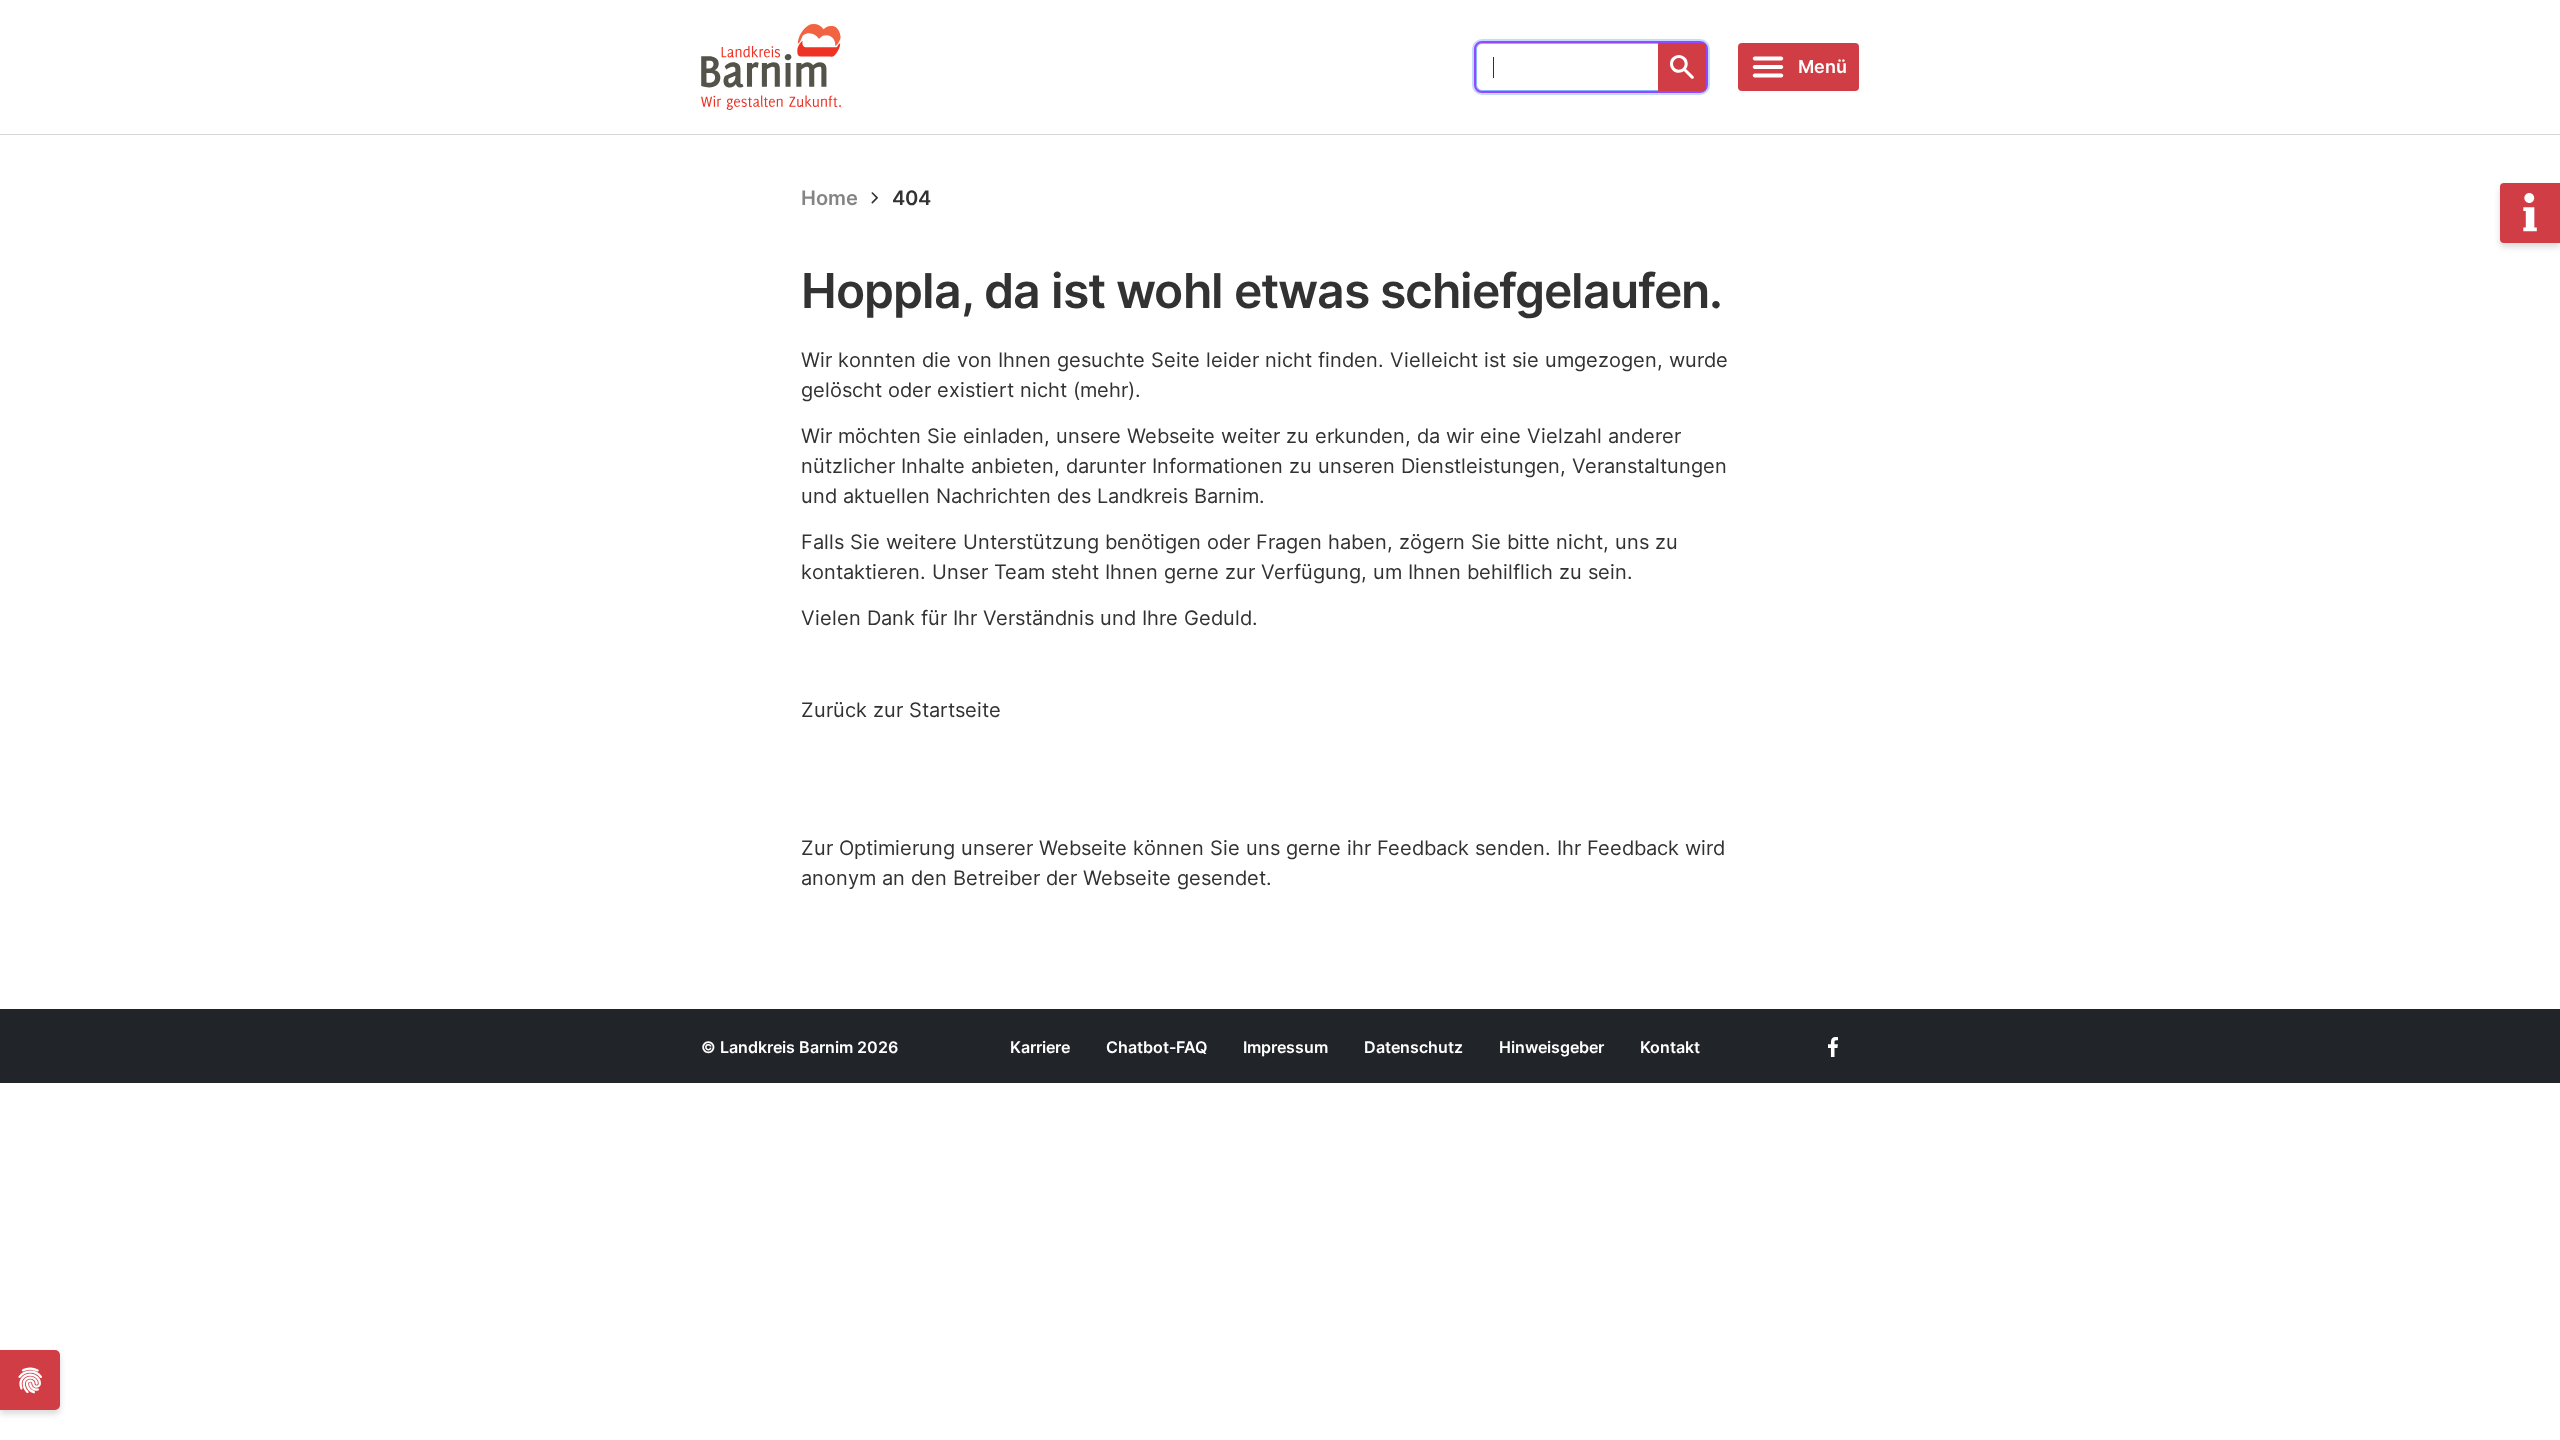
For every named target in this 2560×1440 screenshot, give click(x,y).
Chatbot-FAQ (1156, 1047)
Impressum (1285, 1047)
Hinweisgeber (1551, 1047)
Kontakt (1670, 1047)
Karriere (1040, 1047)
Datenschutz (1413, 1047)
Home (829, 198)
